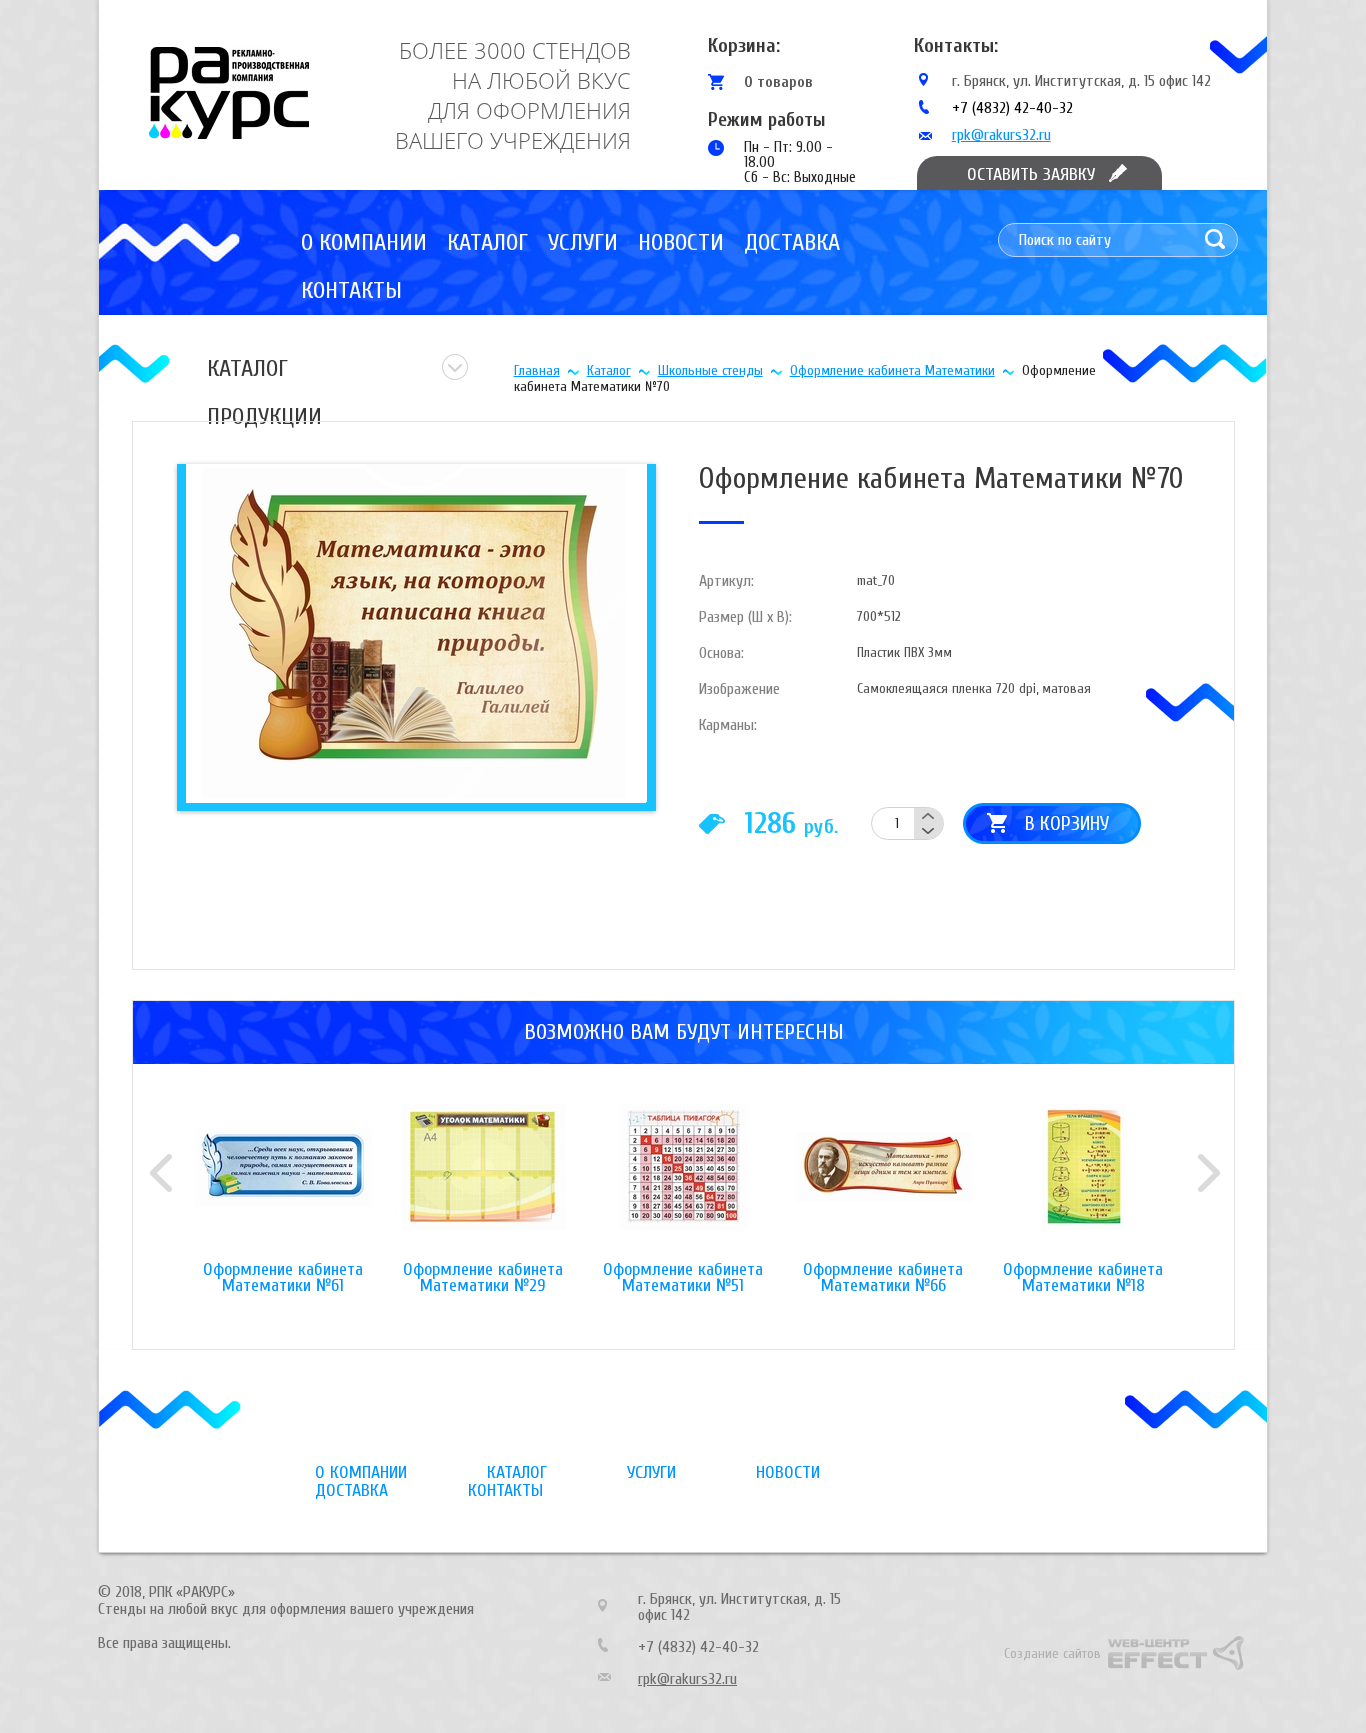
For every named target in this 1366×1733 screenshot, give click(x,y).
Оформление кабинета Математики (892, 370)
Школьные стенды (710, 370)
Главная (537, 370)
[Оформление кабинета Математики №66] (883, 1183)
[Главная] (229, 93)
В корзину (1067, 823)
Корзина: (744, 45)
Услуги (583, 242)
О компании (364, 242)
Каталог (487, 242)
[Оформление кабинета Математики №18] (1083, 1183)
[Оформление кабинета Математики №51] (683, 1183)
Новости (681, 242)
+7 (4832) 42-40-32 (1012, 108)
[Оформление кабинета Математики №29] (483, 1183)
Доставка (792, 242)
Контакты (351, 290)
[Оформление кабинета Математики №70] (413, 632)
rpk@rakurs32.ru (1001, 135)
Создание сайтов (1052, 1653)
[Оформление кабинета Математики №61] (283, 1183)
